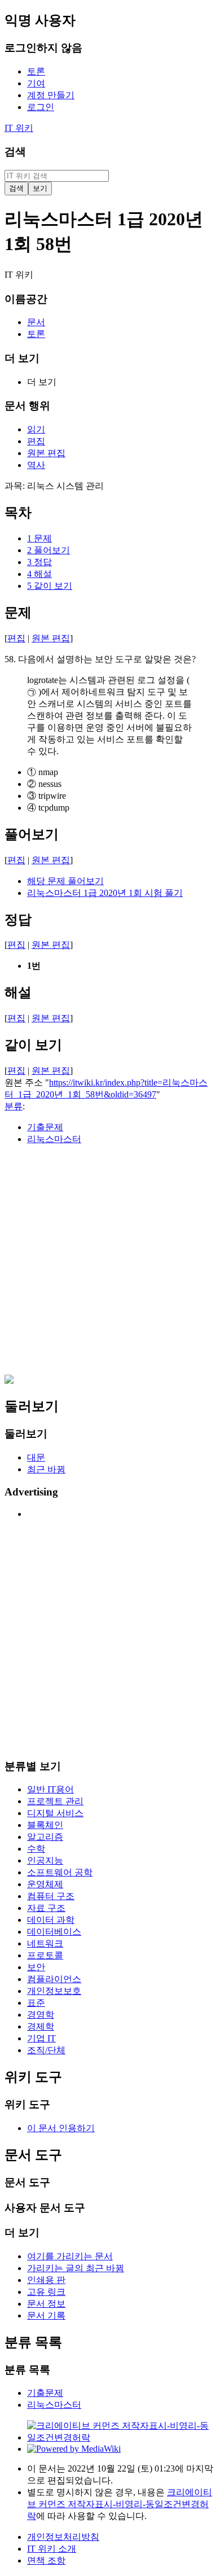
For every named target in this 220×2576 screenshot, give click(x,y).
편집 (16, 638)
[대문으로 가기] (9, 1381)
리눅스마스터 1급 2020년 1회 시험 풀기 (105, 893)
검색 (15, 152)
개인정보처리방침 (63, 2537)
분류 (14, 1106)
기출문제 (45, 1127)
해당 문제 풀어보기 (65, 881)
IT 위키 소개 (52, 2549)
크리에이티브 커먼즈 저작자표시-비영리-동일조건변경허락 (120, 2504)
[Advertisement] (110, 1265)
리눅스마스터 (54, 1139)
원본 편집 (51, 638)
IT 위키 (19, 128)
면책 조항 (46, 2560)
